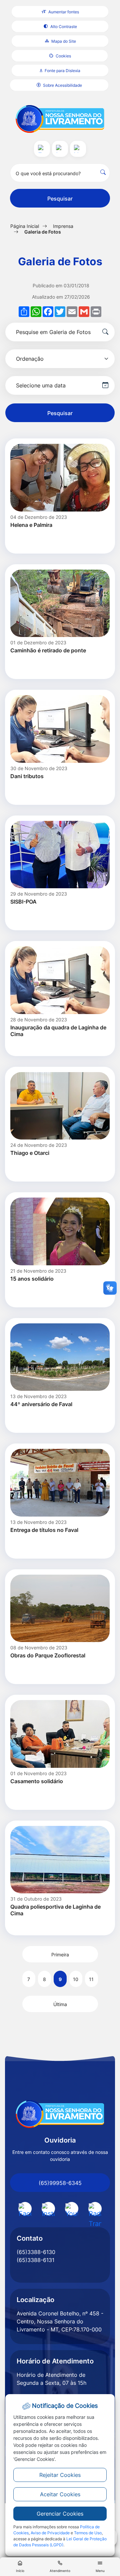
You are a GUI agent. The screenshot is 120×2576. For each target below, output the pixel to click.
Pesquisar (60, 199)
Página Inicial (25, 226)
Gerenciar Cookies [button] (60, 2514)
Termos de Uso (88, 2533)
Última (60, 2004)
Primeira (60, 1955)
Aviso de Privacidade (50, 2533)
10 (76, 1979)
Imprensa (63, 226)
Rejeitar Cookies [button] (60, 2475)
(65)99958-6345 (60, 2183)
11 (91, 1979)
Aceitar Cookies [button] (60, 2494)
